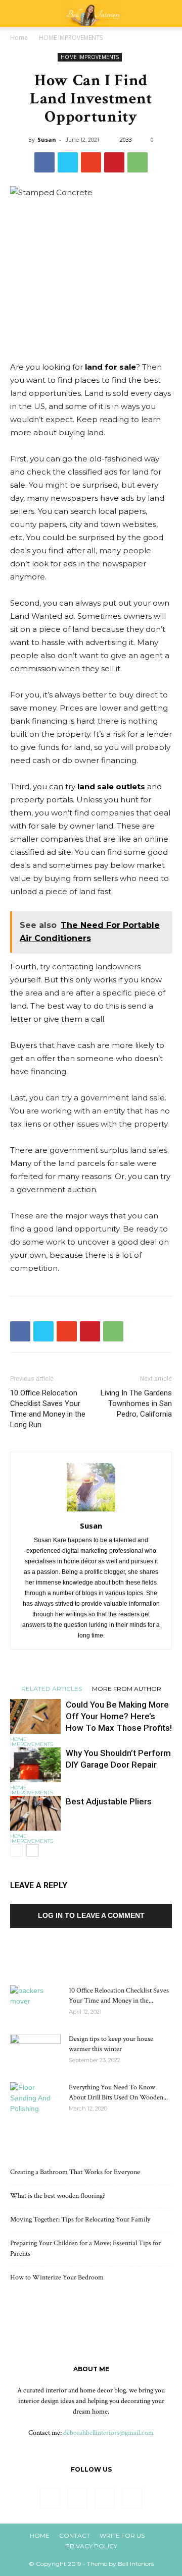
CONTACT (75, 2535)
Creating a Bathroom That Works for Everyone (75, 2172)
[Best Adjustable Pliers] (35, 1813)
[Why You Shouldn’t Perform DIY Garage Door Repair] (35, 1765)
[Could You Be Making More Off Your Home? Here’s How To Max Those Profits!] (35, 1716)
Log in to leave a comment (91, 1915)
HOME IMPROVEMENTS (71, 38)
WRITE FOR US (122, 2535)
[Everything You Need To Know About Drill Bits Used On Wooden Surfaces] (35, 2100)
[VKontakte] (132, 2498)
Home (19, 38)
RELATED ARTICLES (52, 1688)
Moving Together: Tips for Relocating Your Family (80, 2219)
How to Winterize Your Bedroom (57, 2277)
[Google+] (77, 2498)
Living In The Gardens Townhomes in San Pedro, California (136, 1403)
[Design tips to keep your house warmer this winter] (35, 2052)
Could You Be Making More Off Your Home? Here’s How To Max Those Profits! (119, 1716)
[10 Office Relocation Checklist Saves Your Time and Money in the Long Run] (35, 2003)
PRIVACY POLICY (91, 2546)
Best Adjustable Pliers (109, 1801)
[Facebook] (50, 2498)
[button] (168, 14)
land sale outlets (111, 786)
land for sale (110, 367)
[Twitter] (105, 2498)
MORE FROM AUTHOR (127, 1688)
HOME (40, 2535)
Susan (47, 139)
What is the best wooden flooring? (58, 2196)
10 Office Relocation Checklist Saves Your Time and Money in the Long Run (48, 1409)
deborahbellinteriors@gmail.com (108, 2433)
